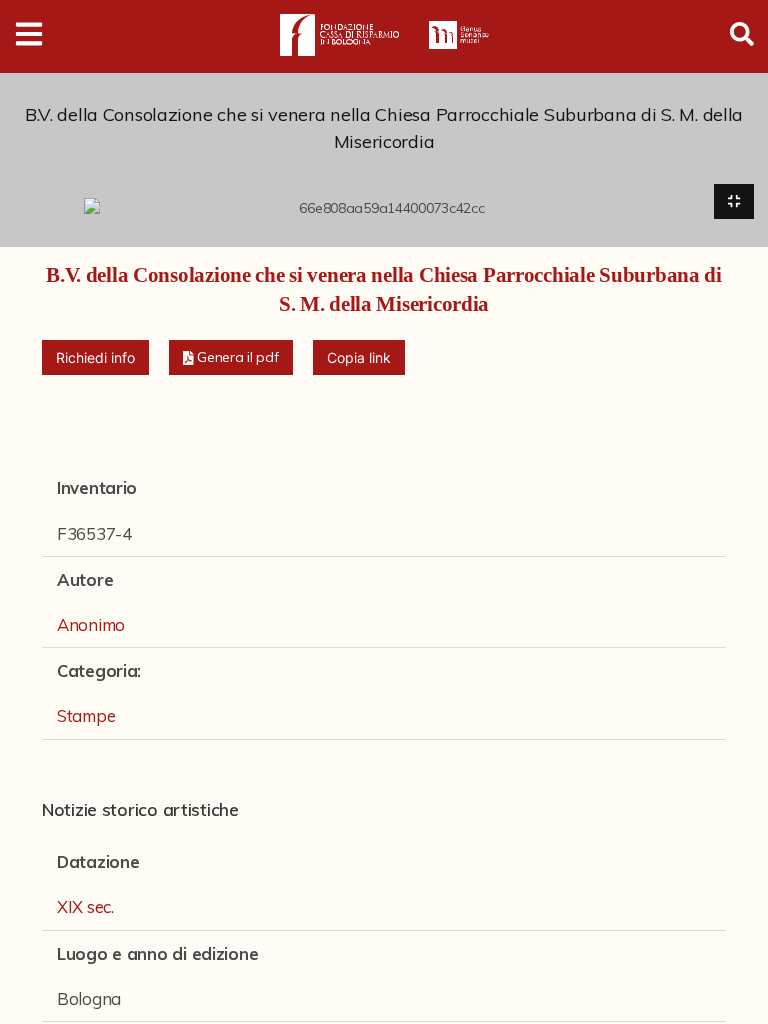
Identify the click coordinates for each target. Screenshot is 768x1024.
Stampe (86, 715)
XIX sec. (85, 906)
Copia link (359, 357)
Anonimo (91, 624)
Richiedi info (95, 357)
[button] (231, 357)
